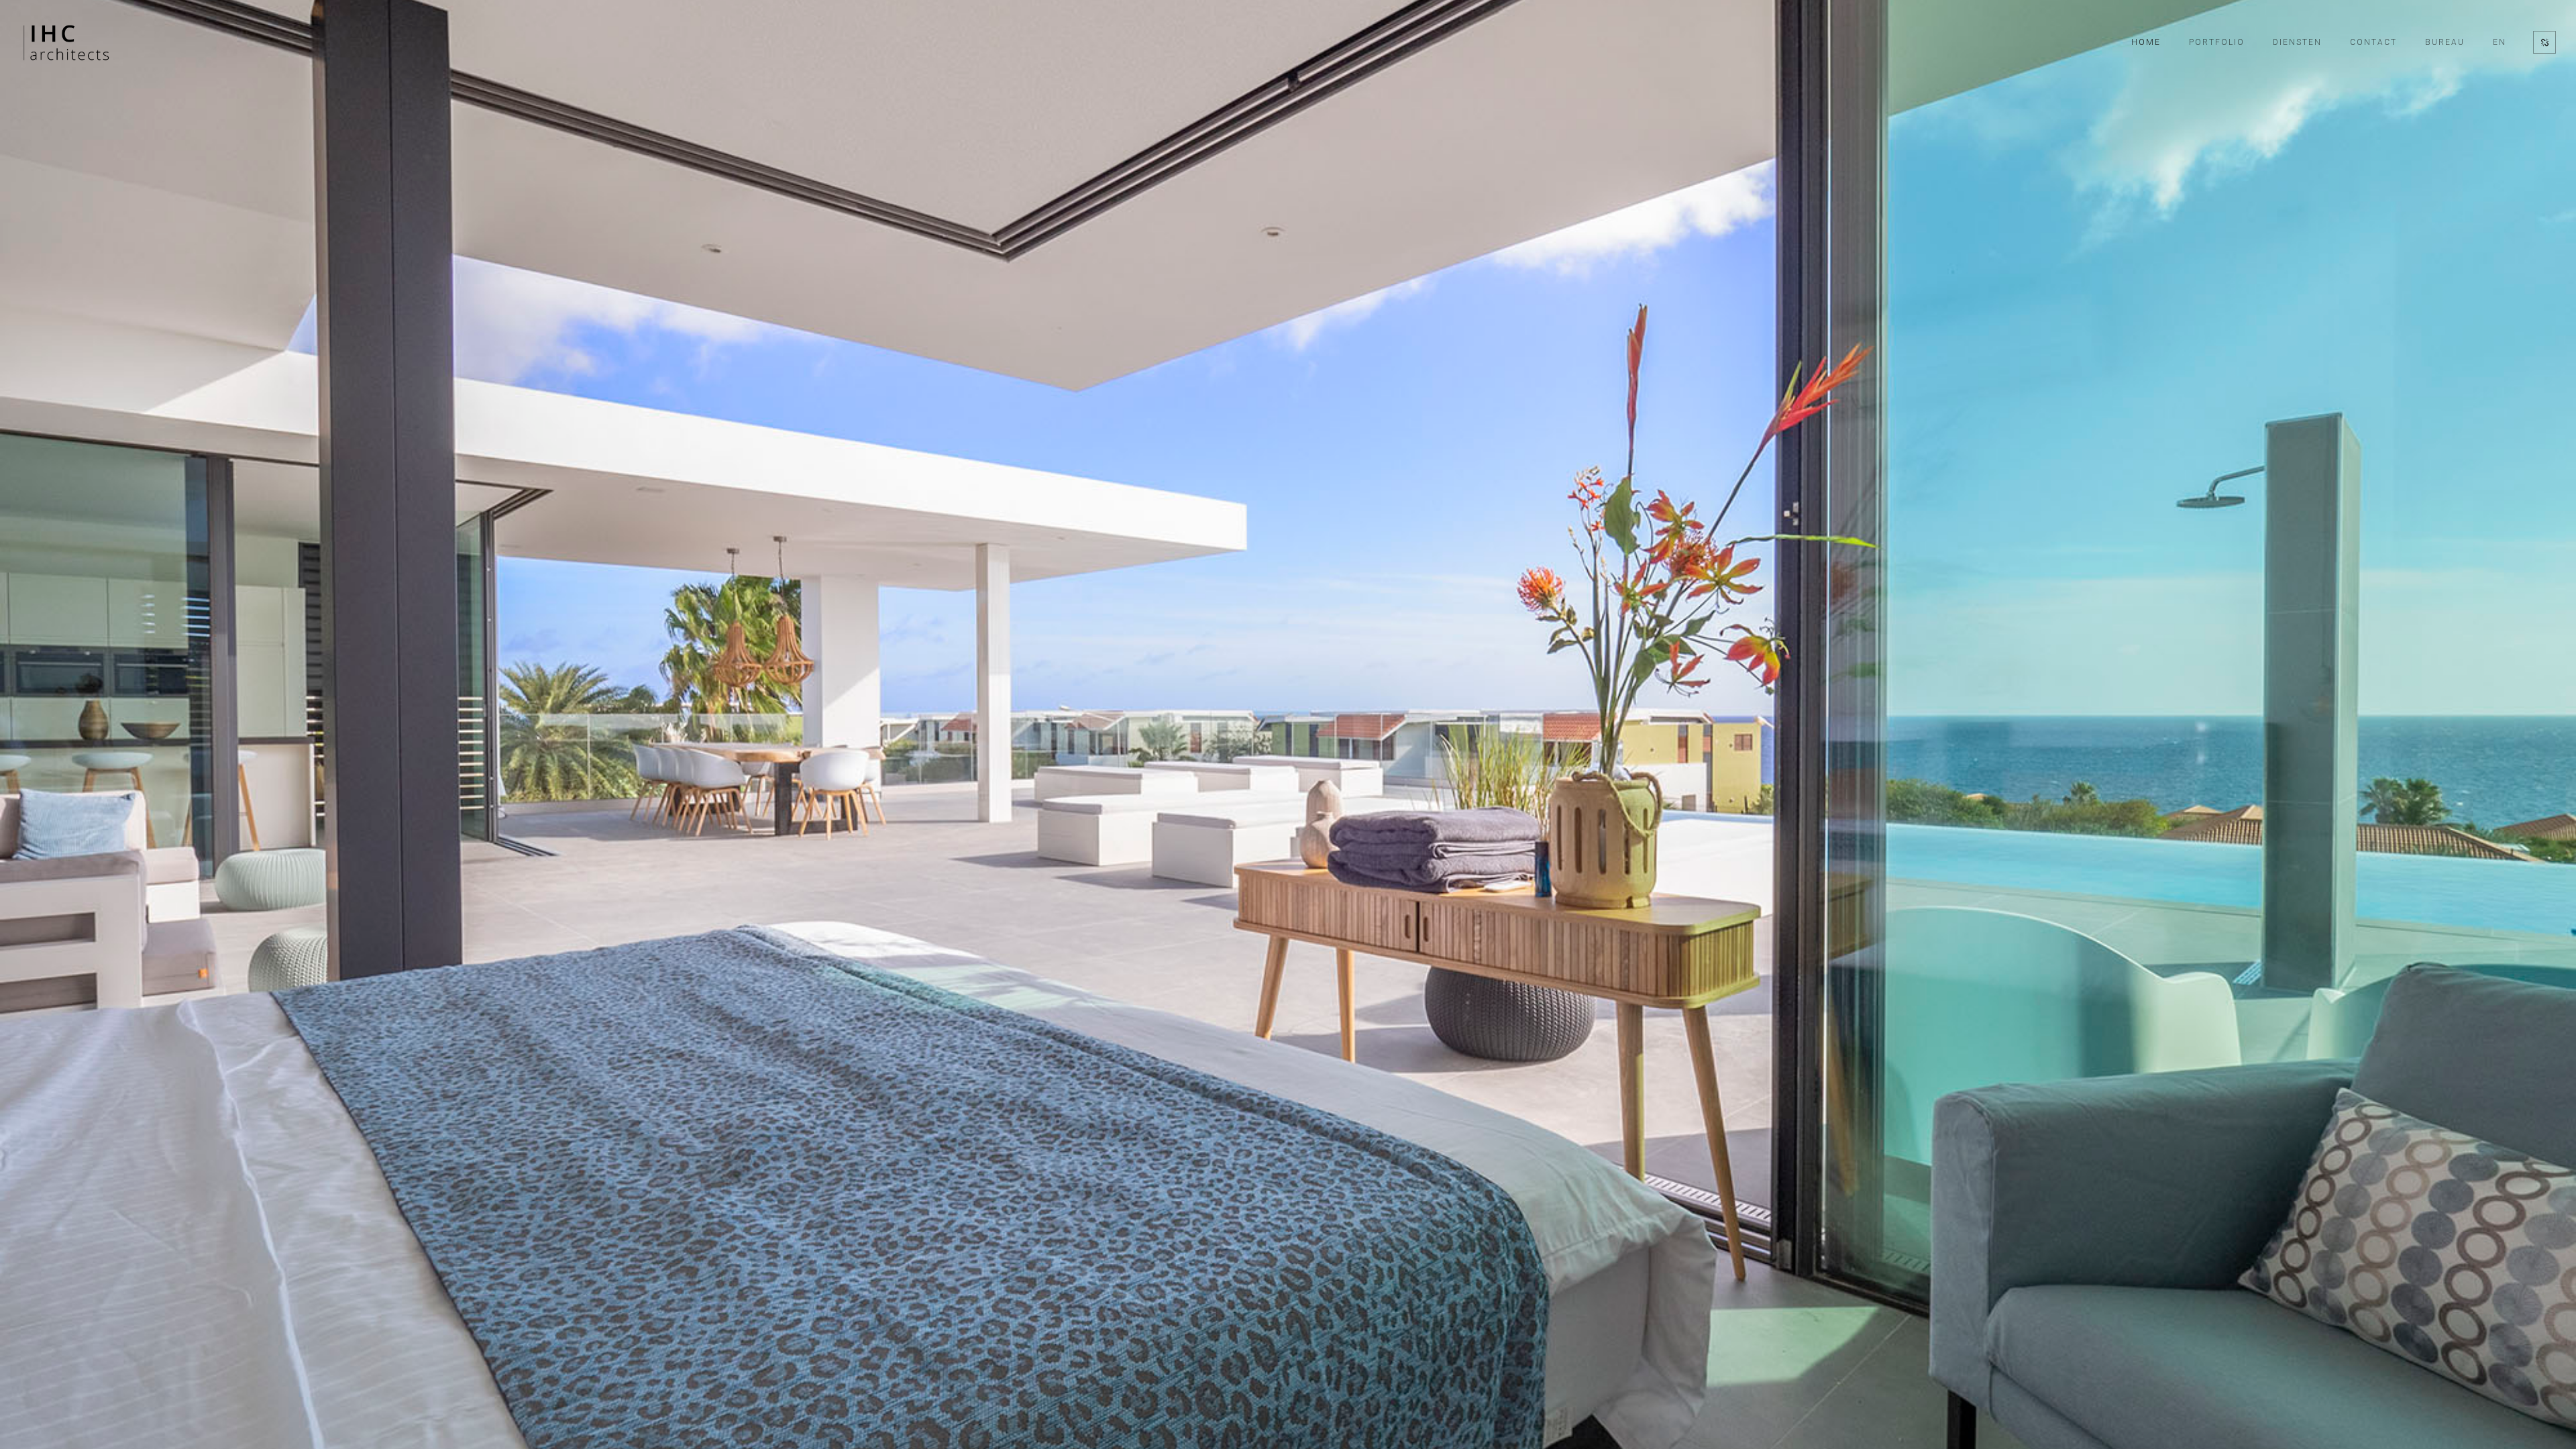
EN (2500, 42)
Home (2146, 42)
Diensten (2297, 42)
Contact (2373, 42)
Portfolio (2217, 42)
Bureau (2445, 42)
